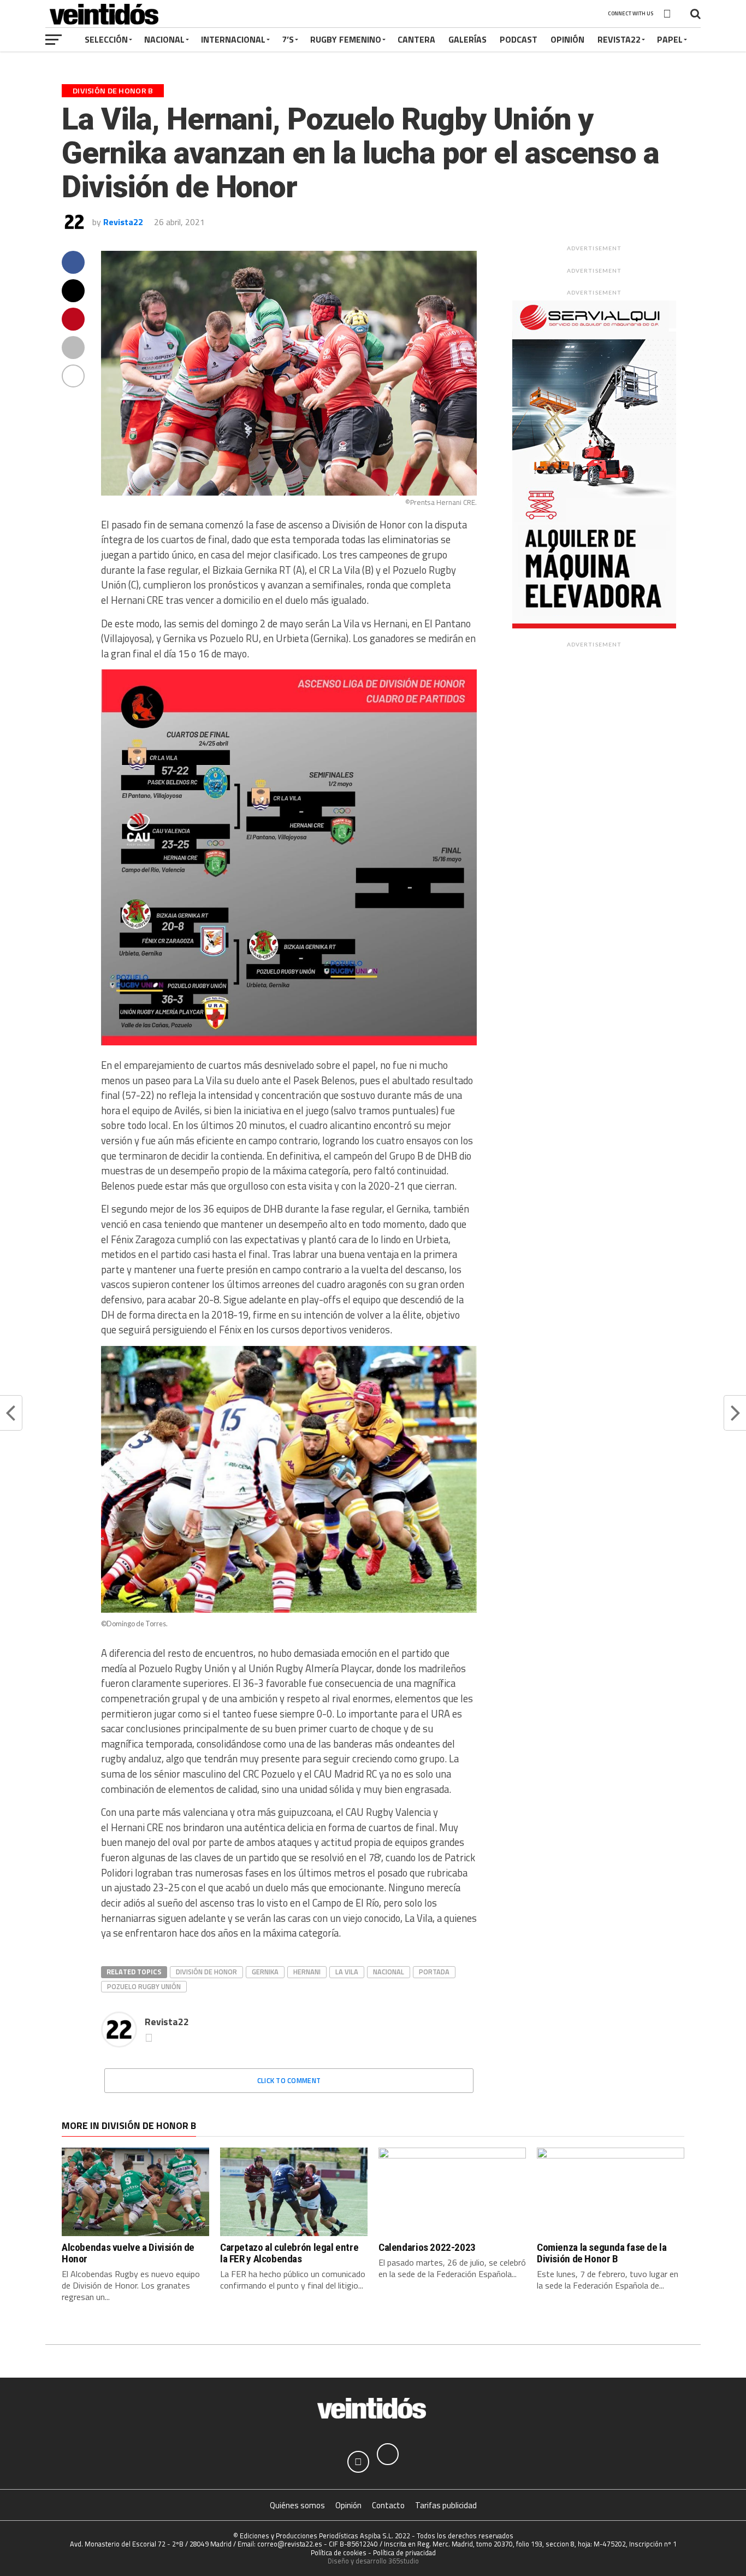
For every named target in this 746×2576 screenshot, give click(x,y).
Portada (434, 1972)
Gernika (265, 1972)
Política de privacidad (404, 2553)
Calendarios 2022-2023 (427, 2247)
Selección (106, 39)
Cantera (416, 39)
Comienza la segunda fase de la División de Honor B (602, 2253)
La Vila (347, 1972)
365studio (404, 2561)
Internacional (233, 39)
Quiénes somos (297, 2505)
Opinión (567, 39)
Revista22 (619, 39)
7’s (288, 39)
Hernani (307, 1972)
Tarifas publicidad (446, 2505)
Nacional (164, 39)
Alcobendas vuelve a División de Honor (128, 2253)
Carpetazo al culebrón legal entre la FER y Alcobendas (289, 2253)
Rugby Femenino (346, 39)
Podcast (519, 39)
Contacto (388, 2505)
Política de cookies (339, 2553)
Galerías (467, 39)
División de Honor (206, 1972)
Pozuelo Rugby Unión (144, 1986)
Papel (670, 39)
